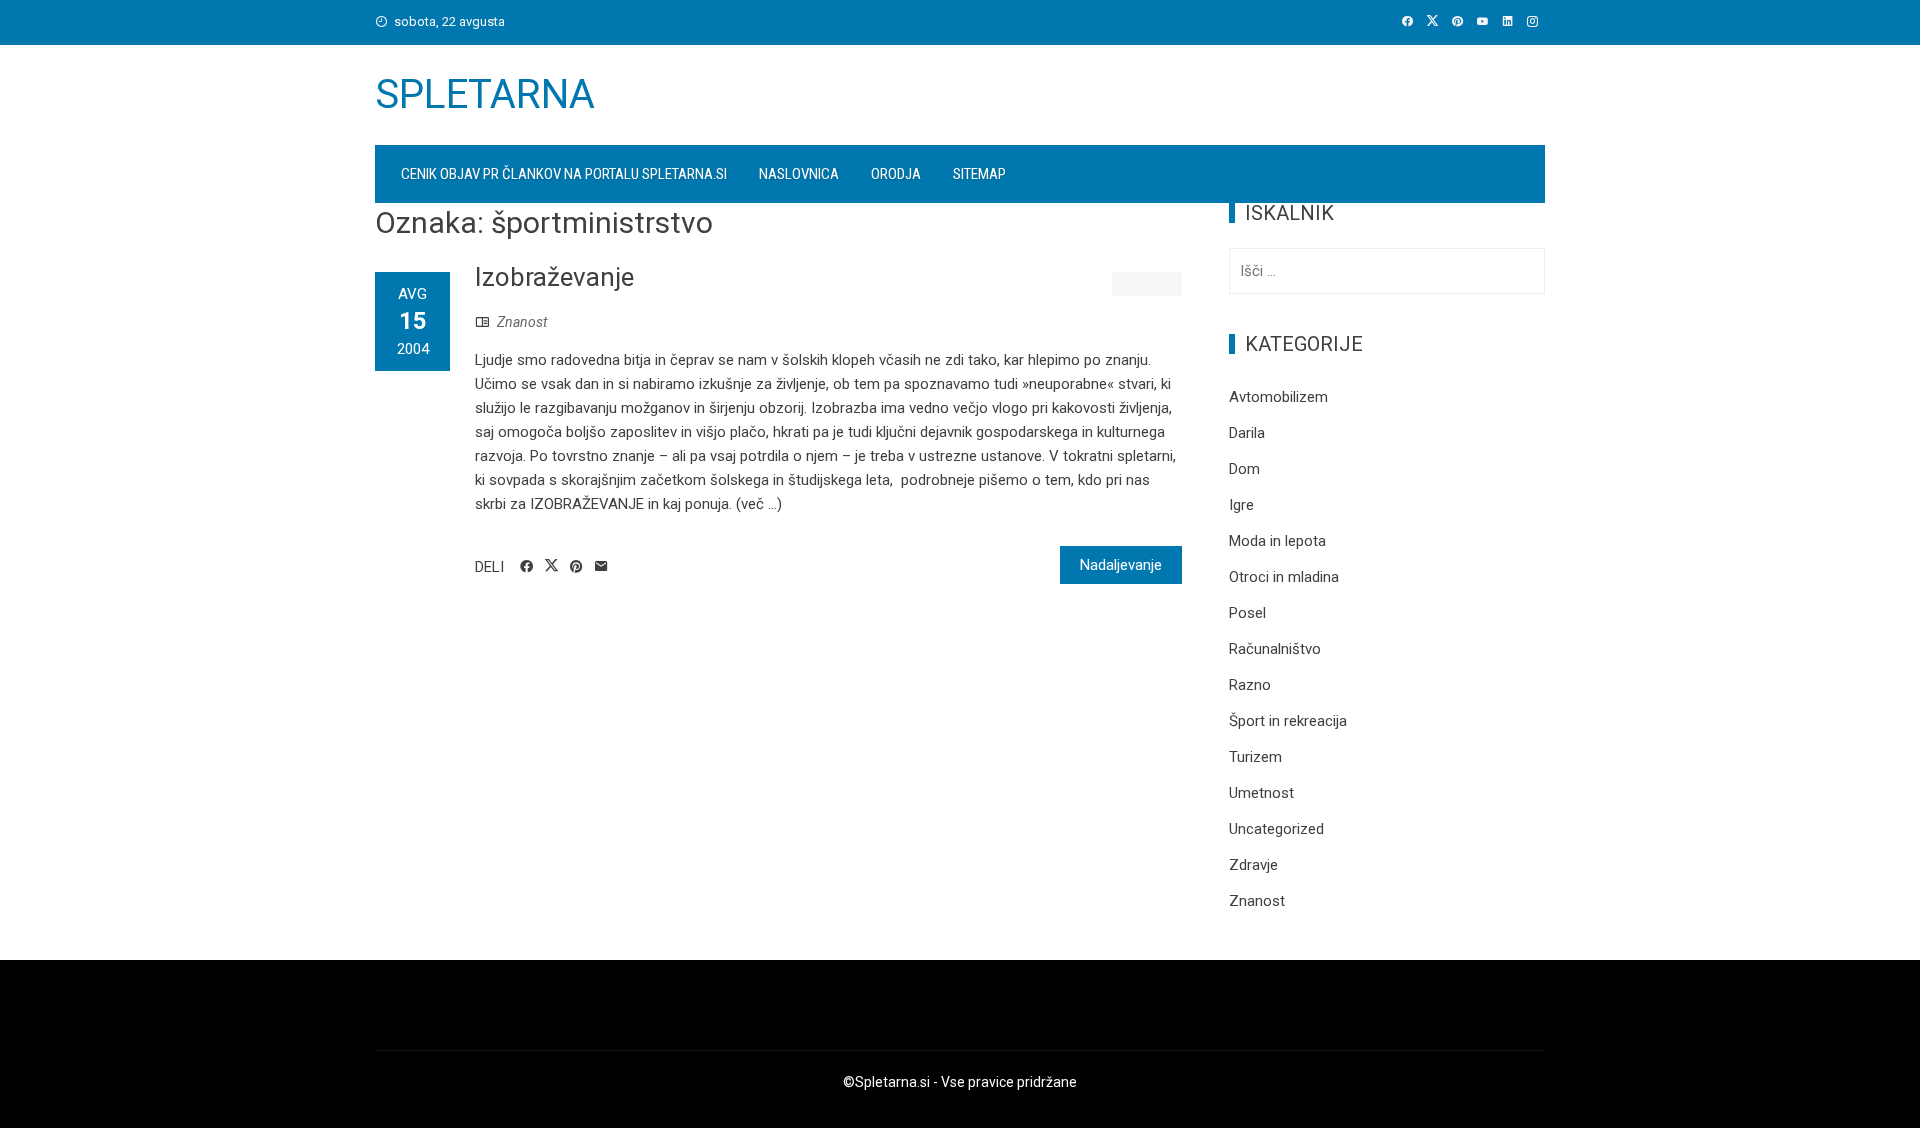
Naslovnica (799, 174)
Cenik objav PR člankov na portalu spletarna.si (564, 174)
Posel (1247, 613)
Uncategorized (1276, 829)
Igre (1241, 505)
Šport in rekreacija (1288, 721)
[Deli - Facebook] (526, 567)
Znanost (522, 322)
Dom (1244, 469)
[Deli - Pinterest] (576, 567)
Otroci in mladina (1284, 577)
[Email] (601, 567)
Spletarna (485, 94)
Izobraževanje (554, 277)
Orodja (896, 174)
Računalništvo (1275, 649)
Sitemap (979, 174)
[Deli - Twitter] (551, 566)
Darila (1247, 433)
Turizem (1255, 757)
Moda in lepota (1277, 541)
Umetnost (1261, 793)
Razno (1250, 685)
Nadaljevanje (1121, 565)
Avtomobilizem (1278, 397)
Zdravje (1253, 865)
